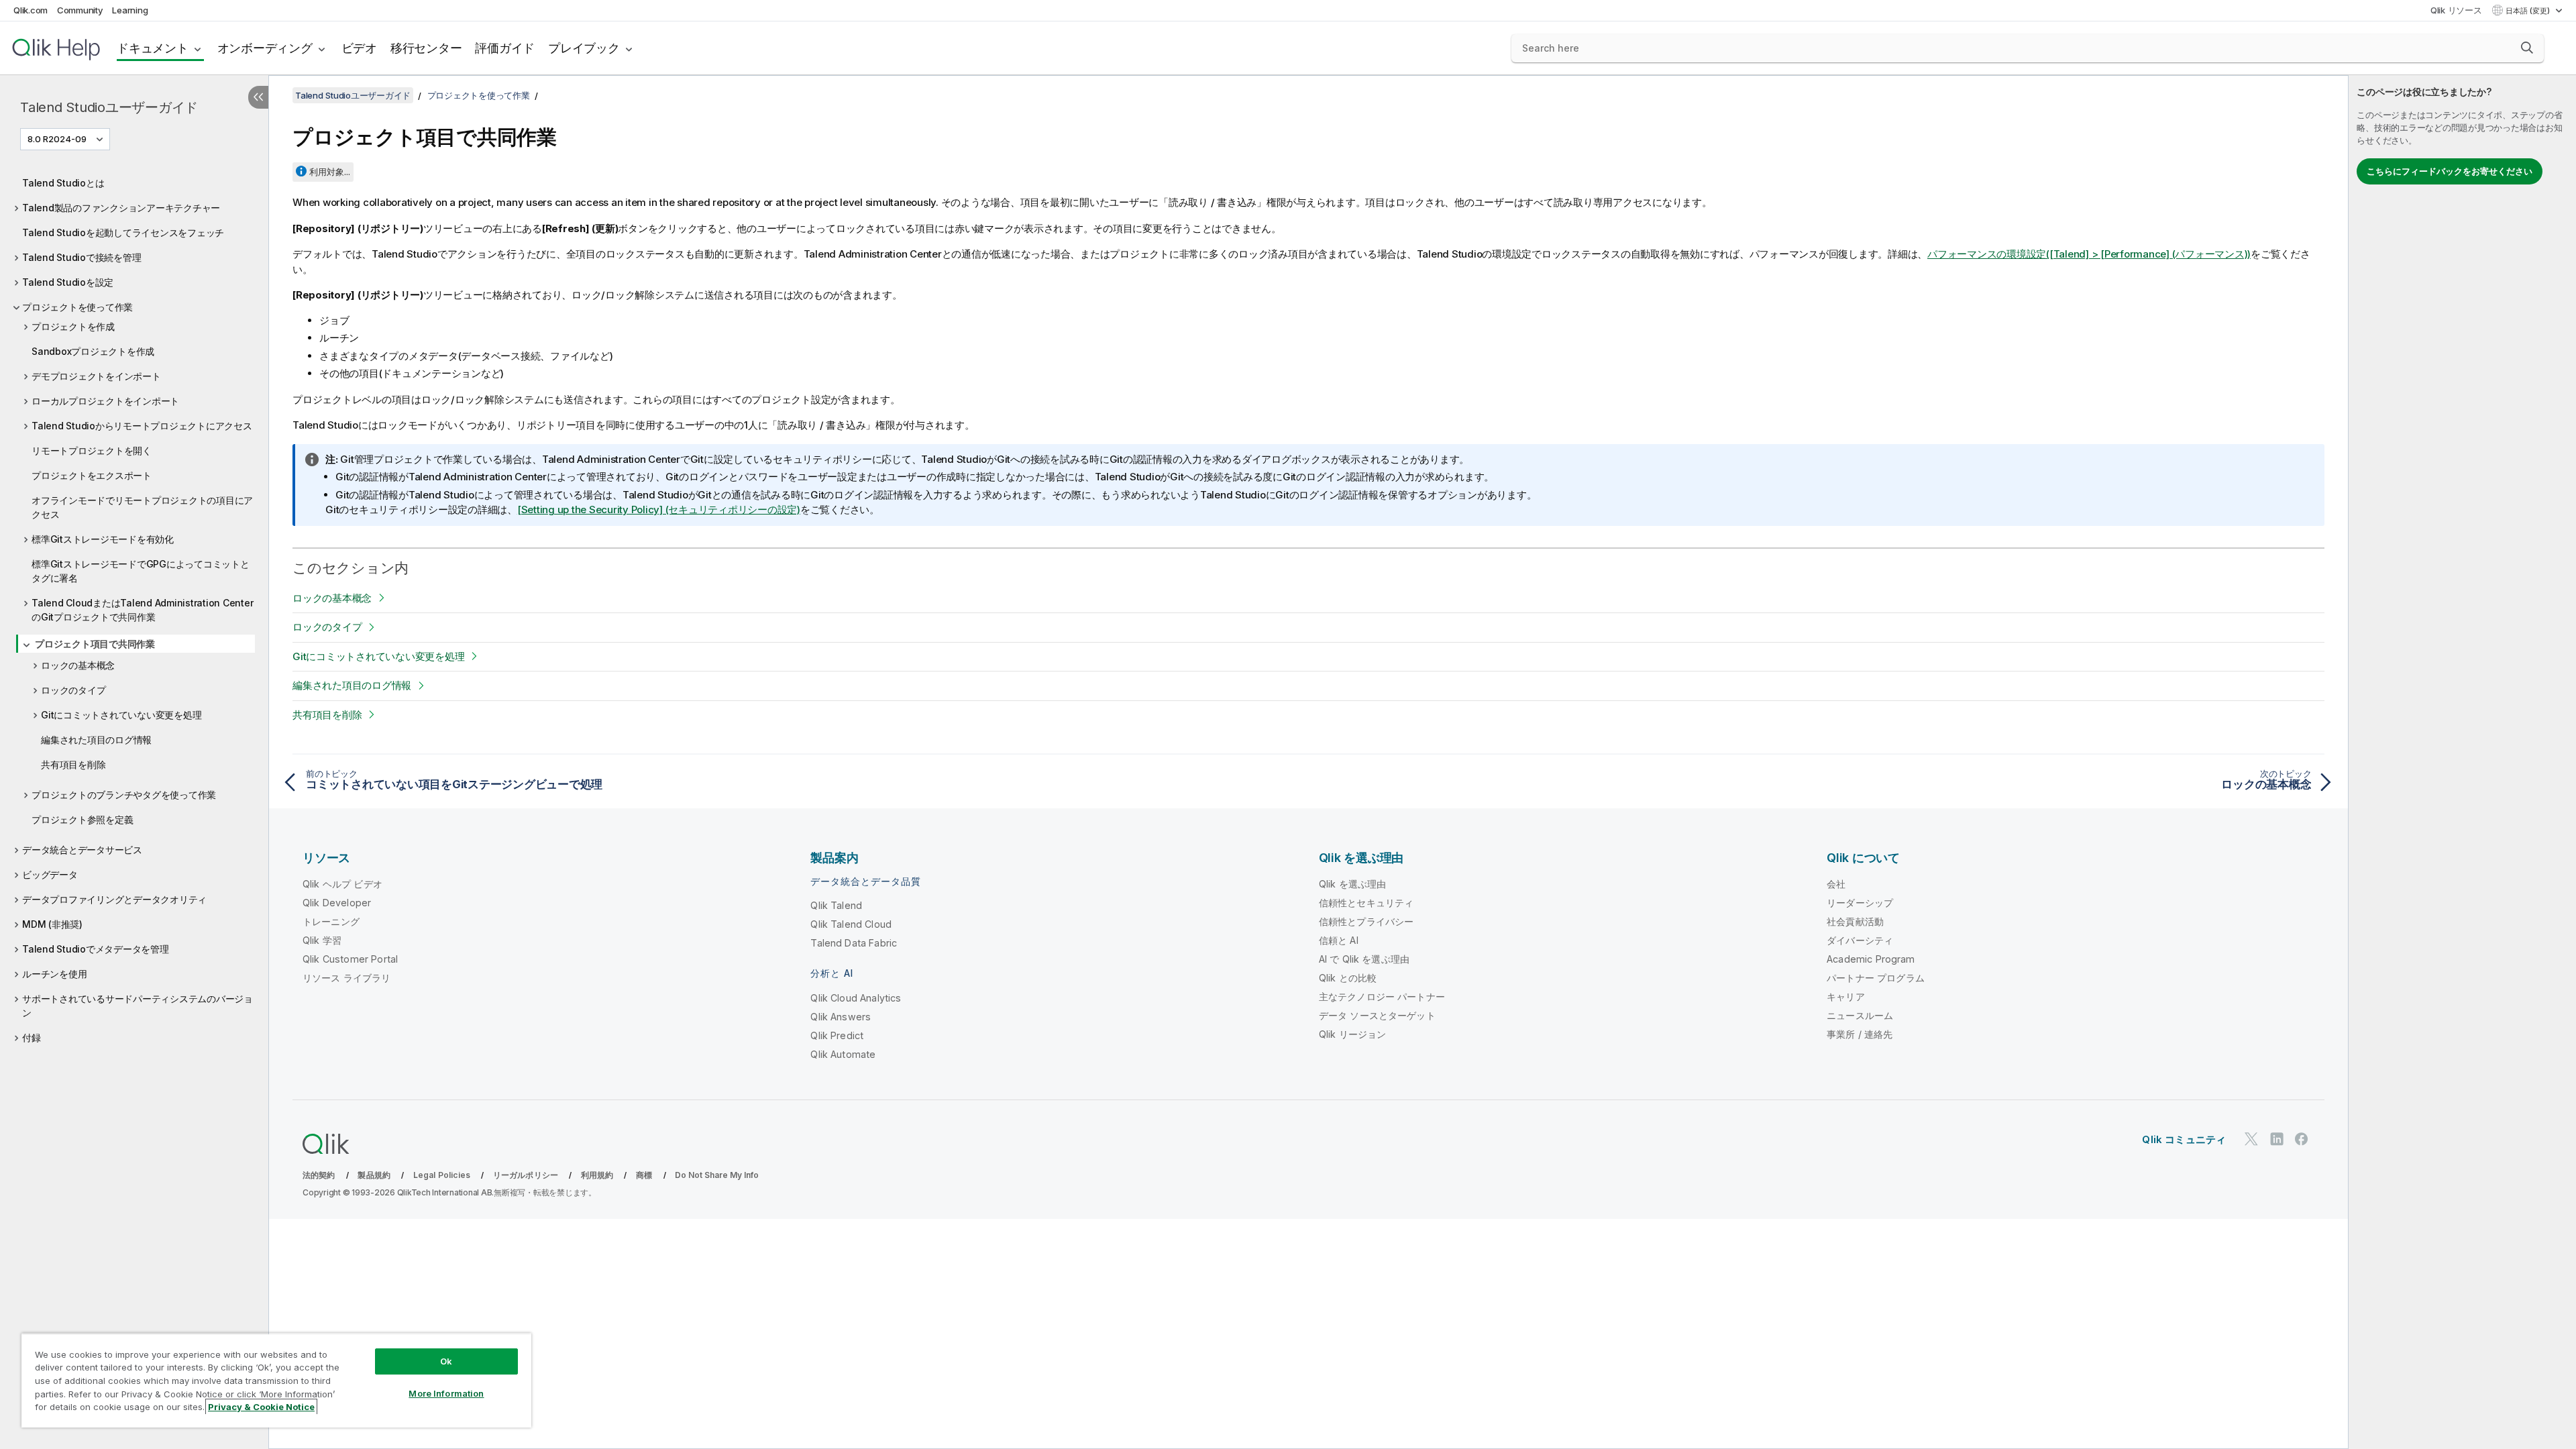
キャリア (1846, 997)
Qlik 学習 (322, 940)
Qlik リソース (2456, 10)
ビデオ (359, 48)
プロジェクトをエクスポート (92, 475)
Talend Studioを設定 (68, 282)
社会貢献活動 (1855, 921)
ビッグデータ (50, 874)
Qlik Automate (843, 1054)
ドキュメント (153, 48)
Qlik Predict (837, 1035)
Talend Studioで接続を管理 (82, 257)
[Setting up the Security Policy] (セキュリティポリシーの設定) (659, 509)
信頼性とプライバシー (1366, 921)
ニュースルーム (1860, 1015)
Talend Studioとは (63, 183)
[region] (276, 1380)
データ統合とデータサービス (82, 850)
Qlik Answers (841, 1017)
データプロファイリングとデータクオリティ (114, 899)
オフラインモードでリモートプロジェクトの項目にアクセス (142, 507)
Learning (130, 10)
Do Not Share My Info (717, 1175)
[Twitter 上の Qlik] (2251, 1139)
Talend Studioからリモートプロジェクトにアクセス (142, 426)
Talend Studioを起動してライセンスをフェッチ (123, 232)
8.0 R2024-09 (57, 139)
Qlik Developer (337, 903)
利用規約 (597, 1175)
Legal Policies (442, 1175)
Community (80, 10)
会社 (1836, 884)
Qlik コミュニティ (2184, 1139)
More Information (446, 1393)
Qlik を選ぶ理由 (1353, 884)
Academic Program (1871, 959)
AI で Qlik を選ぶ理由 (1364, 959)
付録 (32, 1037)
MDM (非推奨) (52, 924)
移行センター (426, 48)
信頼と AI (1339, 940)
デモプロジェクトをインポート (96, 376)
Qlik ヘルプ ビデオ (342, 884)
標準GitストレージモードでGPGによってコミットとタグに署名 (141, 571)
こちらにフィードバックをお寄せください (2450, 171)
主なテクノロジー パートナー (1382, 997)
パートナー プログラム (1876, 978)
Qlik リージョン (1353, 1034)
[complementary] (2462, 762)
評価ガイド (505, 48)
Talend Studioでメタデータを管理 (96, 949)
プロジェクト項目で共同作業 (95, 644)
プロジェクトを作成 (73, 326)
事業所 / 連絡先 (1860, 1034)
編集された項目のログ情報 (96, 740)
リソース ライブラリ (347, 978)
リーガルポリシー (526, 1175)
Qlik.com (31, 10)
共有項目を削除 (73, 764)
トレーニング (331, 921)
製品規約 (374, 1175)
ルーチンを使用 (54, 974)
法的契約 (319, 1175)
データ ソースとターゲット (1377, 1015)
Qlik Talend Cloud (851, 924)
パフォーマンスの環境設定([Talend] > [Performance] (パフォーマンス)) (2089, 254)
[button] (2527, 48)
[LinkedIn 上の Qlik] (2277, 1139)
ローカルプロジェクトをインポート (105, 401)
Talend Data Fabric (854, 943)
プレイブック (584, 48)
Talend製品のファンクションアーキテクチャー (121, 208)
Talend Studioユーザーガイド (109, 107)
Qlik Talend (836, 905)
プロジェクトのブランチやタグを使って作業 (124, 795)
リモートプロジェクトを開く (92, 450)
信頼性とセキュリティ (1366, 903)
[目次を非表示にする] (258, 97)
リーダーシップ (1860, 903)
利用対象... (330, 172)
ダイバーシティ (1860, 940)
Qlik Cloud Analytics (856, 998)
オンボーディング (265, 48)
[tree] (134, 607)
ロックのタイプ (73, 690)
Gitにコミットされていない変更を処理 (121, 715)
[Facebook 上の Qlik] (2302, 1139)
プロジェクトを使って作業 (77, 307)
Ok (446, 1361)
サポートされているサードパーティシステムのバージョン (138, 1006)
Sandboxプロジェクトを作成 (93, 351)
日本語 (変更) (2529, 11)
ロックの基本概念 (78, 665)
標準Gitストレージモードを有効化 (103, 539)
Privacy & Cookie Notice (261, 1407)
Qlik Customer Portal (350, 959)
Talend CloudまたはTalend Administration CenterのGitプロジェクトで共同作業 (142, 610)
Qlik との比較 (1348, 978)
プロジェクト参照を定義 (82, 819)
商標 (644, 1175)
